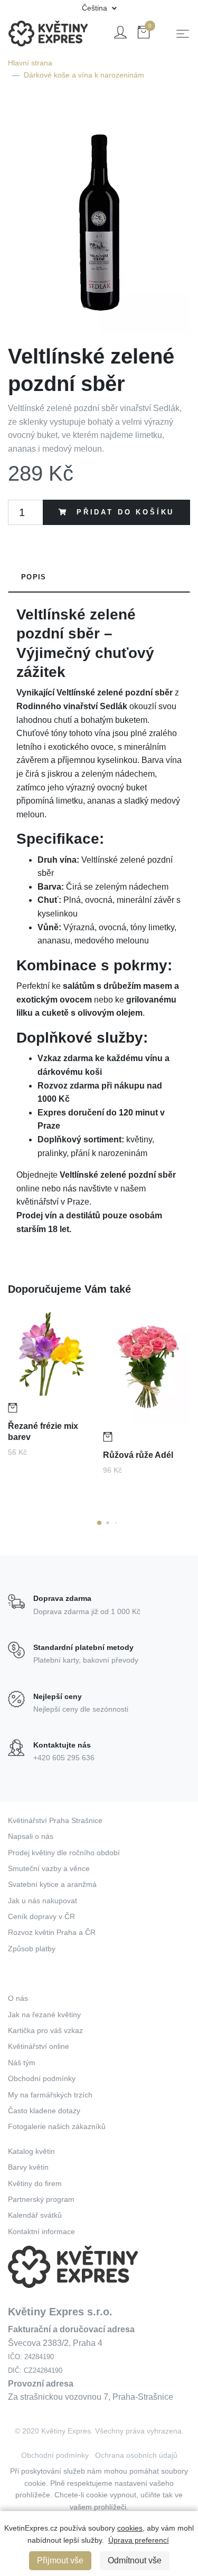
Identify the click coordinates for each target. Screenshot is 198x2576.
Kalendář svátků (35, 2215)
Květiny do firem (35, 2183)
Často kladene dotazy (44, 2111)
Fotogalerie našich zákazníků (57, 2126)
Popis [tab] (34, 577)
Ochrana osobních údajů (136, 2455)
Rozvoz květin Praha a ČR (52, 1932)
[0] (144, 34)
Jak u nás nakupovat (43, 1901)
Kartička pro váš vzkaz (45, 2030)
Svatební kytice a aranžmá (52, 1884)
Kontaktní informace (41, 2231)
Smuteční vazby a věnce (49, 1868)
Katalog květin (31, 2151)
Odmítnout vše (135, 2560)
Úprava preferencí (139, 2540)
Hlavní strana (30, 63)
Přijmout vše (60, 2560)
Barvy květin (28, 2167)
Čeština (96, 8)
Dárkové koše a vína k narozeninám (84, 75)
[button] (99, 1523)
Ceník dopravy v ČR (41, 1916)
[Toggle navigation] (183, 34)
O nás (18, 1998)
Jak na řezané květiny (44, 2015)
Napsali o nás (31, 1836)
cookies (130, 2528)
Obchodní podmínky (42, 2078)
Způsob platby (32, 1949)
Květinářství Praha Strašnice (55, 1820)
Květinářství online (39, 2046)
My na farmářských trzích (50, 2095)
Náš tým (22, 2063)
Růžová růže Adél (138, 1455)
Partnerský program (41, 2199)
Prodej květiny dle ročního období (64, 1853)
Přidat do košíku (123, 512)
